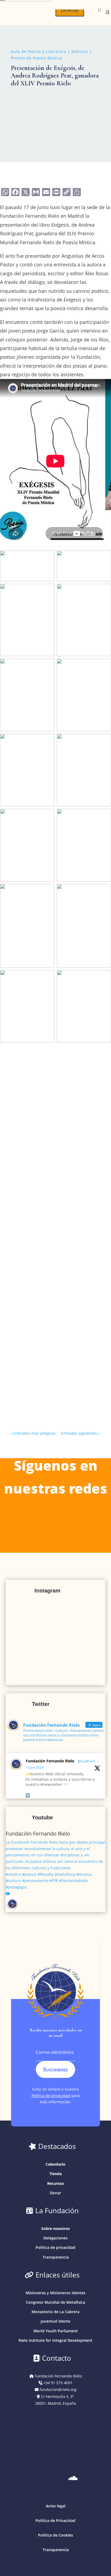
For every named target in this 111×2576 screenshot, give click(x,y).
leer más (25, 1194)
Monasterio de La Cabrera (55, 2312)
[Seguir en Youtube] (38, 2478)
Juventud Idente (55, 2321)
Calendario (55, 2164)
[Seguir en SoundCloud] (73, 2478)
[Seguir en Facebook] (90, 2478)
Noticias (80, 51)
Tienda (55, 2174)
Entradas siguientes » (81, 1433)
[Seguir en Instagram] (21, 2478)
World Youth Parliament (56, 2331)
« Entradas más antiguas (33, 1433)
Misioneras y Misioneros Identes (55, 2293)
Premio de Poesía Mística (37, 58)
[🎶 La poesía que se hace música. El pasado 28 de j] (56, 1678)
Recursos (55, 2183)
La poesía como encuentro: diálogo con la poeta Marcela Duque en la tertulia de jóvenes (53, 1343)
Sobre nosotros (55, 2228)
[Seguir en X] (55, 2478)
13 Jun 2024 (35, 1767)
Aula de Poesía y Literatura (39, 51)
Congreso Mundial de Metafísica (55, 2302)
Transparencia (56, 2257)
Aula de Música (32, 1251)
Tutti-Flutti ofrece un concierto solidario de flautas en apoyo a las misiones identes (55, 1239)
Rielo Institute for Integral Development (55, 2340)
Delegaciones (55, 2238)
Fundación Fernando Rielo (50, 1761)
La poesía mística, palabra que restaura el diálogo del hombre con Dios (53, 1116)
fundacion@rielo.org (58, 2389)
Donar (55, 2193)
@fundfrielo (86, 1761)
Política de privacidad (51, 2096)
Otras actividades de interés (46, 1361)
